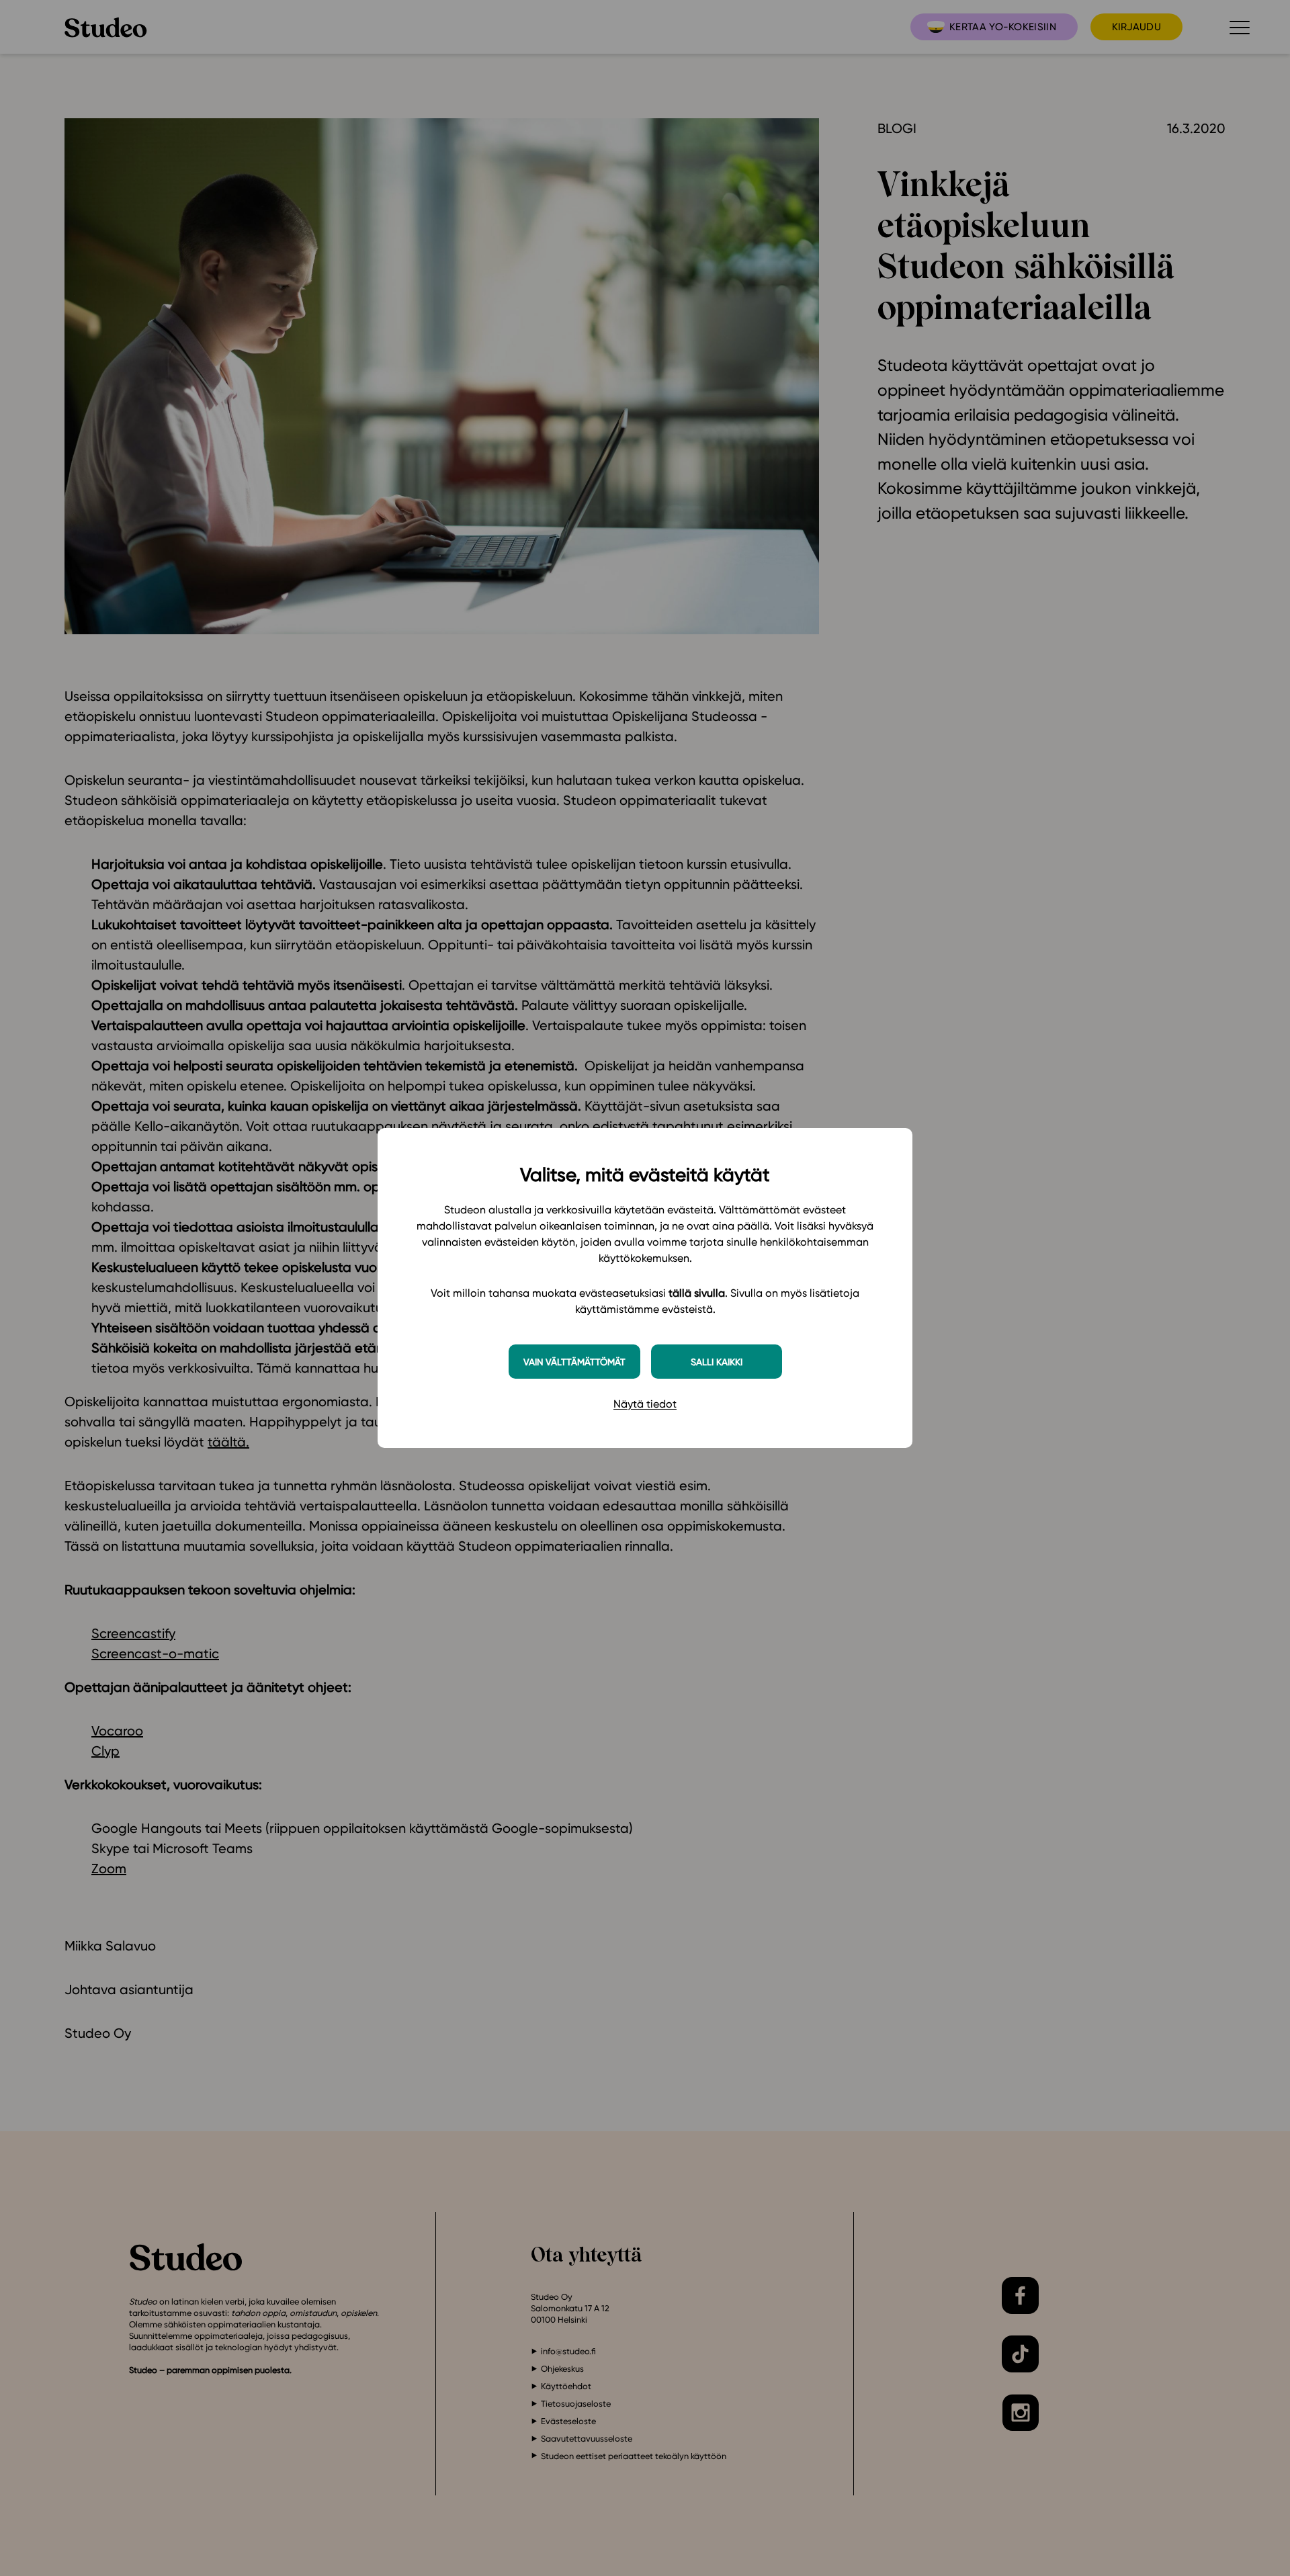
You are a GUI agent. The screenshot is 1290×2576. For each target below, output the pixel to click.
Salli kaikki (717, 1362)
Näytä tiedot (645, 1404)
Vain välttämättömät (574, 1362)
